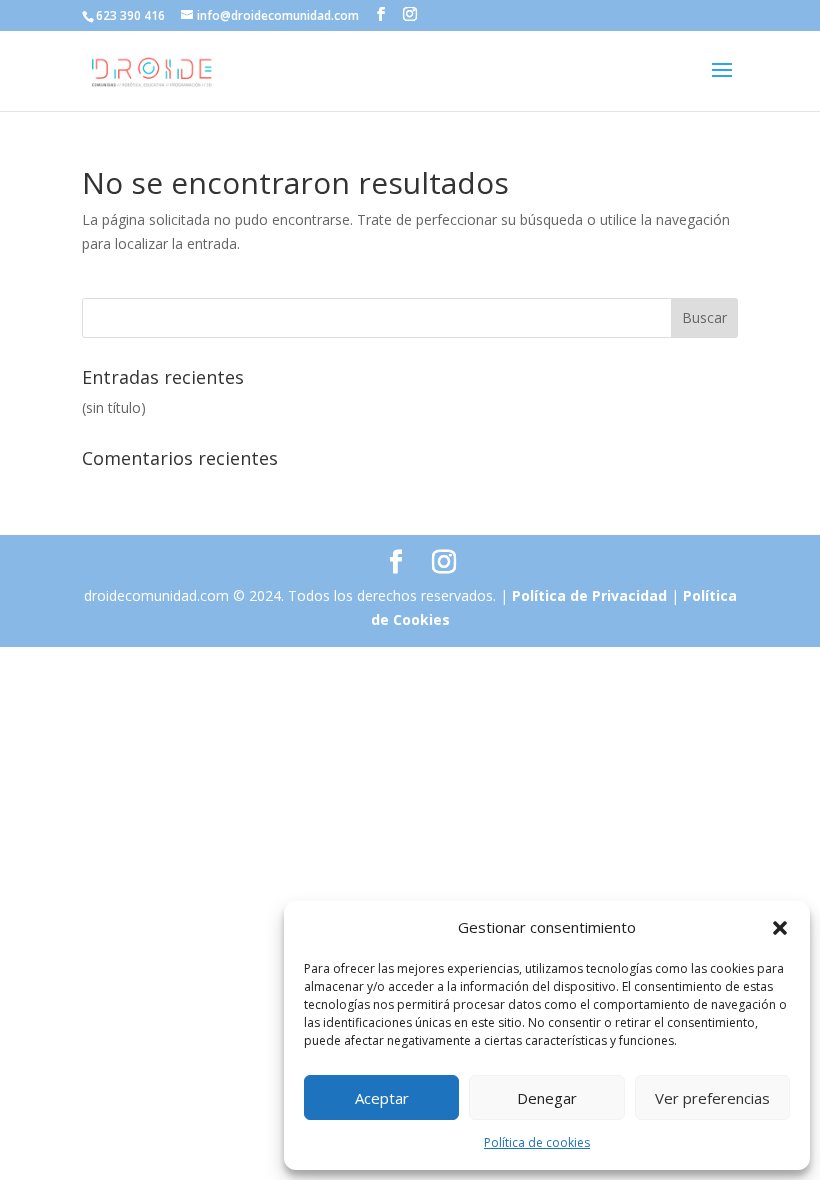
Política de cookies (537, 1142)
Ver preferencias (712, 1098)
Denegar (547, 1098)
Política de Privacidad (591, 595)
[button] (780, 928)
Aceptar (382, 1098)
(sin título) (114, 407)
